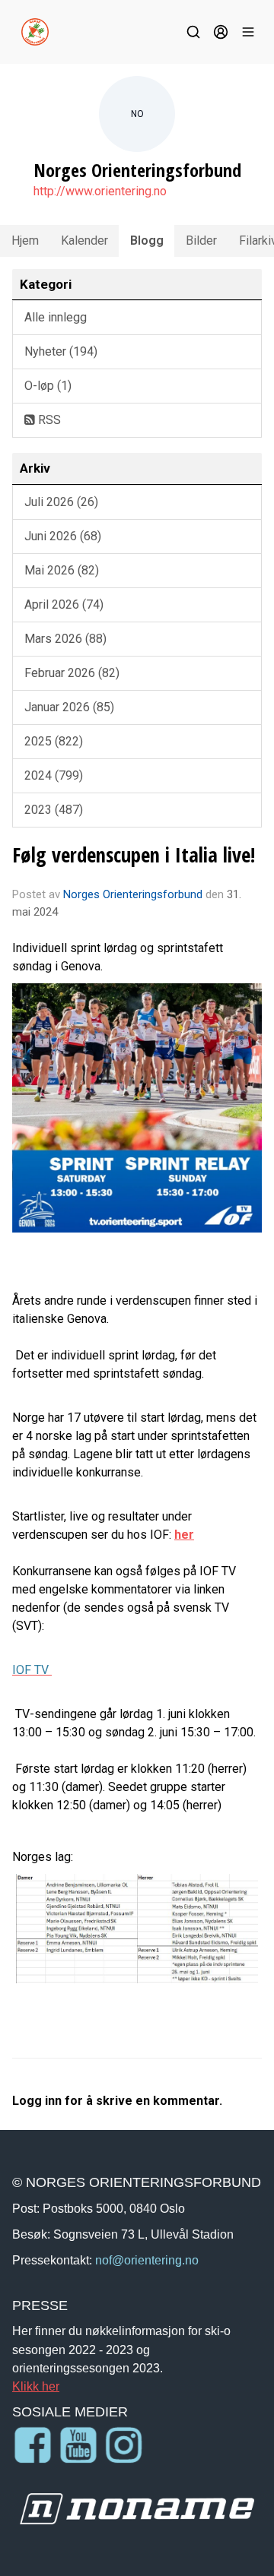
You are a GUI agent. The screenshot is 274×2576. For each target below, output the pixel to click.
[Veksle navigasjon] (248, 32)
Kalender (84, 241)
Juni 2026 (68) (63, 536)
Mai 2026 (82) (62, 570)
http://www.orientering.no (100, 191)
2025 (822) (54, 741)
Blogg (147, 241)
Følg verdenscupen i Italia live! (134, 854)
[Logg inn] (221, 32)
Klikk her (36, 2386)
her (184, 1535)
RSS (48, 420)
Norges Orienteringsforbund (133, 894)
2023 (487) (54, 810)
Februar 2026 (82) (72, 673)
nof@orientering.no (147, 2260)
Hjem (25, 241)
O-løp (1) (48, 386)
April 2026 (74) (64, 604)
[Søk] (193, 32)
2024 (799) (54, 775)
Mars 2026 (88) (65, 639)
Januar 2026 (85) (69, 707)
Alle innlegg (56, 317)
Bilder (201, 241)
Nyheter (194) (61, 351)
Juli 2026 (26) (61, 502)
